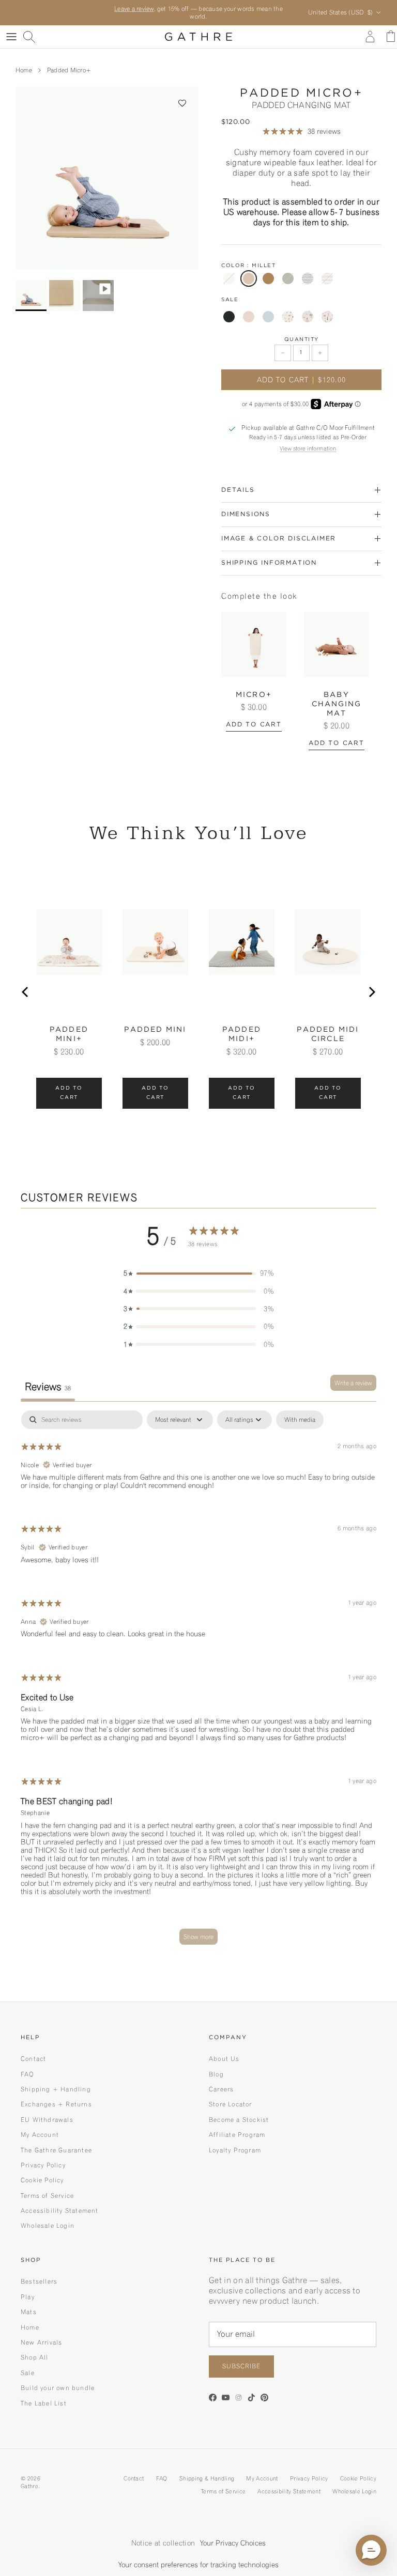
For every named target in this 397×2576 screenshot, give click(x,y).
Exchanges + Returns (56, 2104)
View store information (308, 448)
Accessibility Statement (60, 2210)
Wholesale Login (48, 2225)
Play (28, 2297)
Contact (33, 2059)
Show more (198, 1937)
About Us (224, 2059)
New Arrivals (41, 2342)
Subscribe (241, 2366)
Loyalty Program (235, 2150)
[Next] (371, 992)
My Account (40, 2135)
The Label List (44, 2403)
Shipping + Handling (56, 2089)
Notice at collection (163, 2543)
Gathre (29, 2486)
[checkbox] (300, 1420)
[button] (182, 103)
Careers (221, 2089)
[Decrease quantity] (283, 353)
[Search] (29, 37)
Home (24, 70)
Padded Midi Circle (328, 1034)
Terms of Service (47, 2195)
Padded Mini (155, 1030)
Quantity (302, 340)
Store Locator (231, 2104)
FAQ (28, 2074)
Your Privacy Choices (233, 2543)
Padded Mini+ (69, 1034)
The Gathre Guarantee (56, 2150)
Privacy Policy (43, 2165)
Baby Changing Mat (337, 704)
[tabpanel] (198, 1682)
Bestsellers (39, 2281)
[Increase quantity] (320, 353)
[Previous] (26, 992)
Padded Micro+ (69, 70)
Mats (29, 2312)
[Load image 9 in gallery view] (107, 178)
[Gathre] (198, 37)
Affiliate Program (237, 2135)
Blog (216, 2074)
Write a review (353, 1383)
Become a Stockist (239, 2120)
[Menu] (11, 37)
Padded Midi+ (242, 1034)
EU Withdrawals (47, 2120)
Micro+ (254, 695)
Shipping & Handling (207, 2478)
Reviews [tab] (48, 1387)
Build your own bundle (58, 2388)
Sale (28, 2373)
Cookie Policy (42, 2180)
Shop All (35, 2357)
